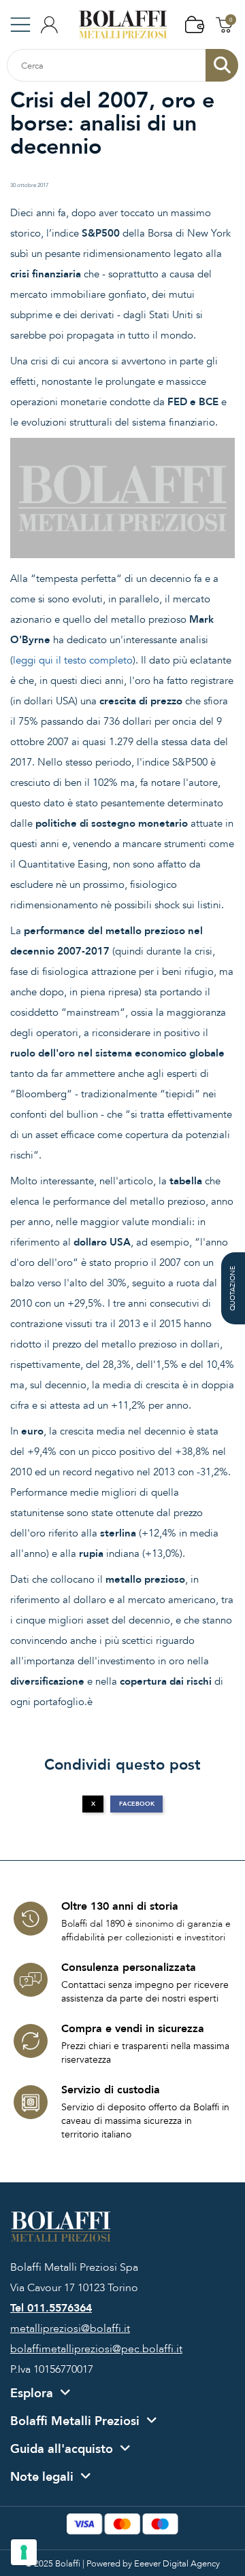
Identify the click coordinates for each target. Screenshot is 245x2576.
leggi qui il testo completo (73, 660)
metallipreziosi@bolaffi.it (70, 2329)
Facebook (137, 1804)
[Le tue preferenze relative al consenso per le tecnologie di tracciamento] (24, 2552)
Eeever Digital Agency (177, 2564)
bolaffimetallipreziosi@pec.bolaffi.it (96, 2349)
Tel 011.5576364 (51, 2308)
